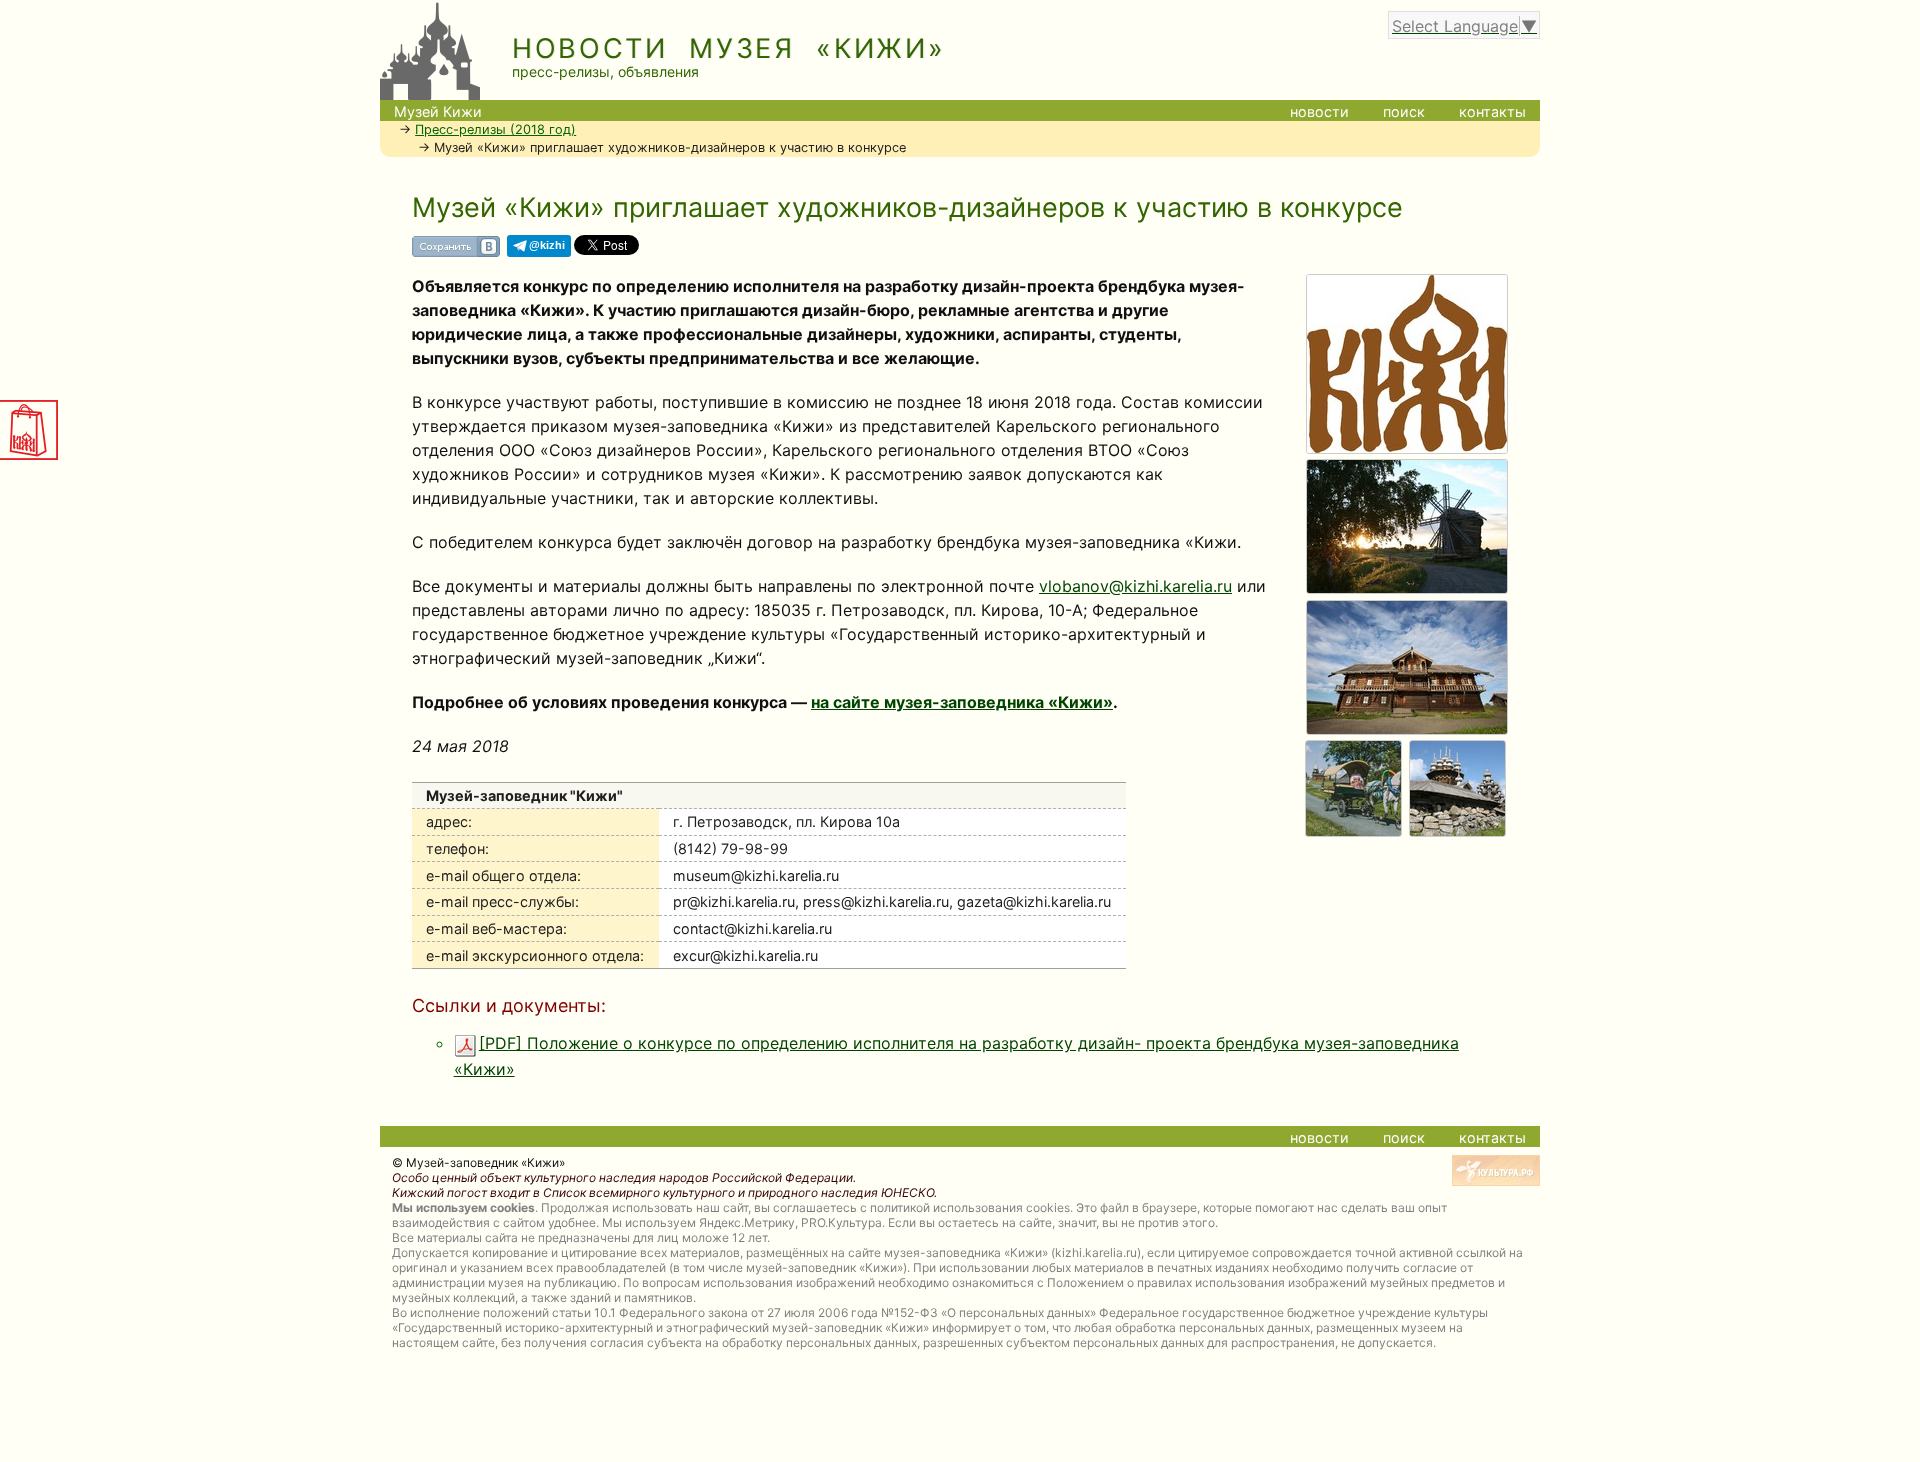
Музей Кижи (438, 111)
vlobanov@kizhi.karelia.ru (1135, 586)
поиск (1404, 111)
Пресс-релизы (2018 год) (495, 129)
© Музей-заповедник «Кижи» (478, 1162)
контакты (1492, 111)
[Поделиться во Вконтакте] (456, 253)
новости (1319, 111)
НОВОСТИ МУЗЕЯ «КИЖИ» (729, 48)
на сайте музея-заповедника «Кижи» (962, 702)
